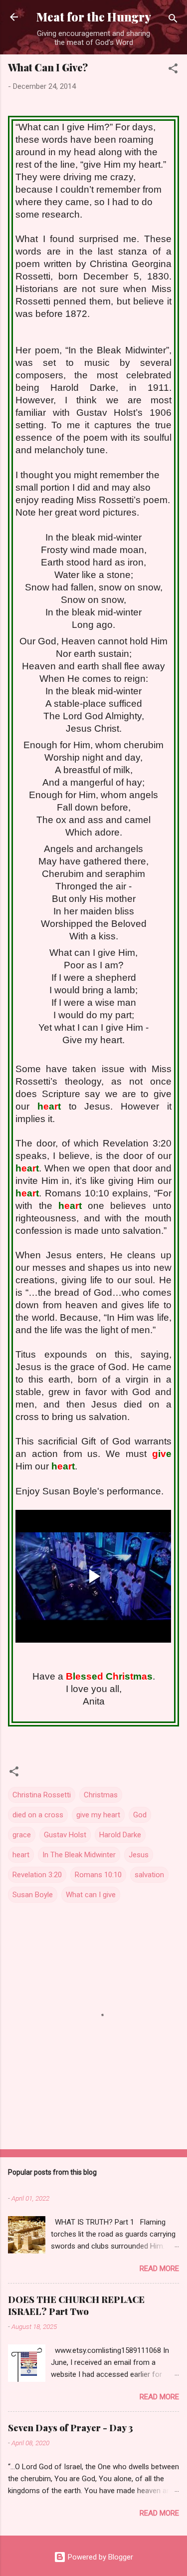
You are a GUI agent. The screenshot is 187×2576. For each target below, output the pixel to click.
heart (21, 1855)
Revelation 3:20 (37, 1875)
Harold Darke (120, 1835)
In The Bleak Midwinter (79, 1855)
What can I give (91, 1895)
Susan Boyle (33, 1895)
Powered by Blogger (99, 2557)
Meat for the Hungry (94, 17)
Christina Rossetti (42, 1795)
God (140, 1815)
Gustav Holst (65, 1835)
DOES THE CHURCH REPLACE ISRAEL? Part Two (76, 2305)
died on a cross (38, 1815)
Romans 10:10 (98, 1875)
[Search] (173, 20)
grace (22, 1835)
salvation (149, 1875)
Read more (159, 2269)
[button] (173, 70)
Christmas (101, 1795)
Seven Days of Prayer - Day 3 (71, 2428)
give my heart (98, 1815)
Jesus (139, 1855)
